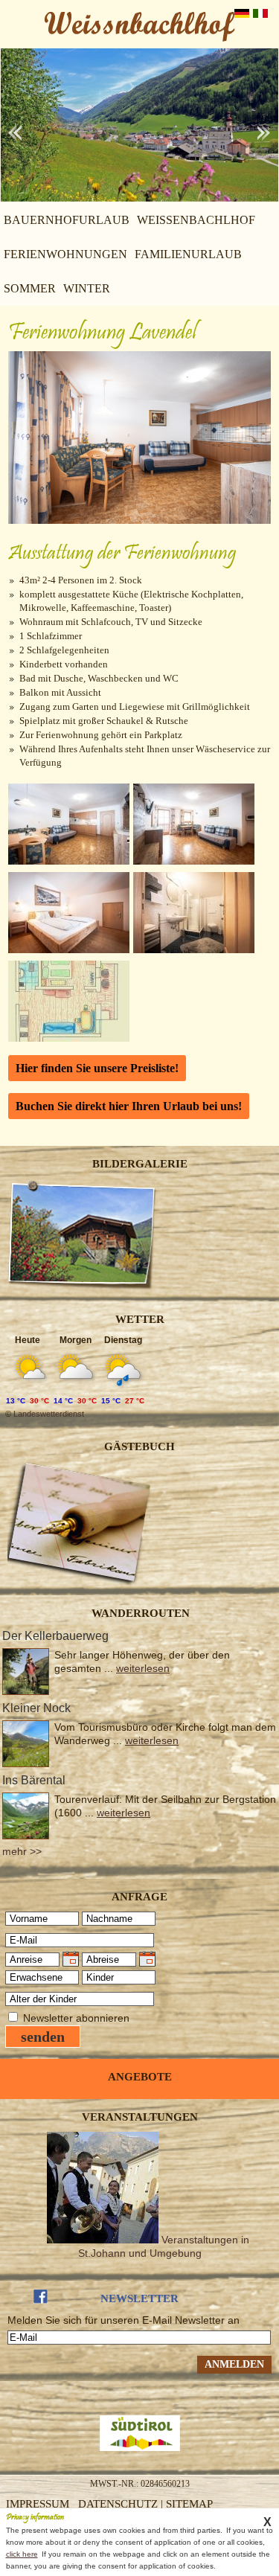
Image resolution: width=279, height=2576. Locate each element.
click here (22, 2554)
